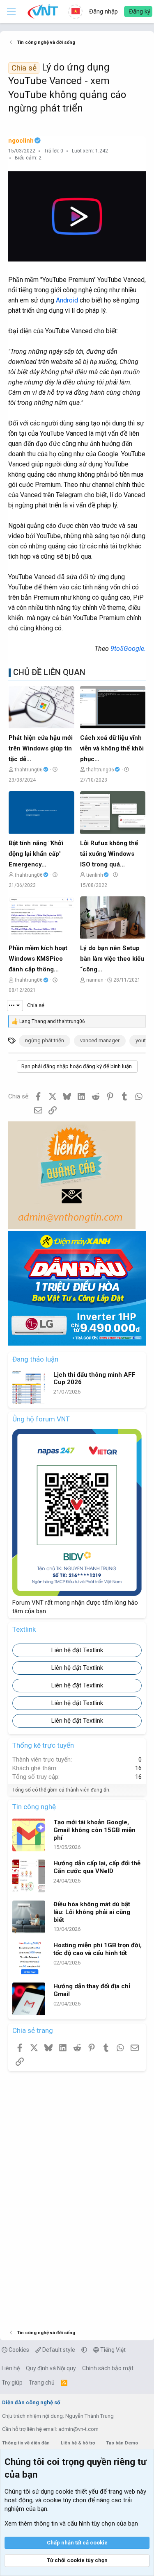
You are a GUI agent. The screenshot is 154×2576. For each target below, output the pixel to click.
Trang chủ (42, 2383)
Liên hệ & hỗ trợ (78, 2443)
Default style (58, 2350)
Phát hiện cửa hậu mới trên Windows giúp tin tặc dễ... (41, 748)
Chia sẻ (36, 1005)
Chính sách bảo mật (108, 2368)
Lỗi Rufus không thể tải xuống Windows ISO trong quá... (109, 854)
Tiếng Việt (112, 2350)
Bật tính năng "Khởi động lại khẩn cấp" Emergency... (36, 854)
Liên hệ (11, 2368)
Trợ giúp (12, 2383)
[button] (11, 11)
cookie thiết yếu (77, 2492)
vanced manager (100, 1040)
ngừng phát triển (45, 1040)
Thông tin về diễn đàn (26, 2443)
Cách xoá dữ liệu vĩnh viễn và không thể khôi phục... (112, 748)
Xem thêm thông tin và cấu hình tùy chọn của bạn (71, 2524)
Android (67, 300)
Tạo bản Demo (122, 2443)
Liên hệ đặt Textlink (77, 1650)
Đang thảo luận (35, 1359)
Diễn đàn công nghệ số (31, 2402)
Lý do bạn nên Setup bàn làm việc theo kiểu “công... (112, 959)
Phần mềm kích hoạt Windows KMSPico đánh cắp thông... (38, 959)
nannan (95, 980)
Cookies (18, 2350)
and (52, 1021)
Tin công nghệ (34, 1807)
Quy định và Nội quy (51, 2368)
